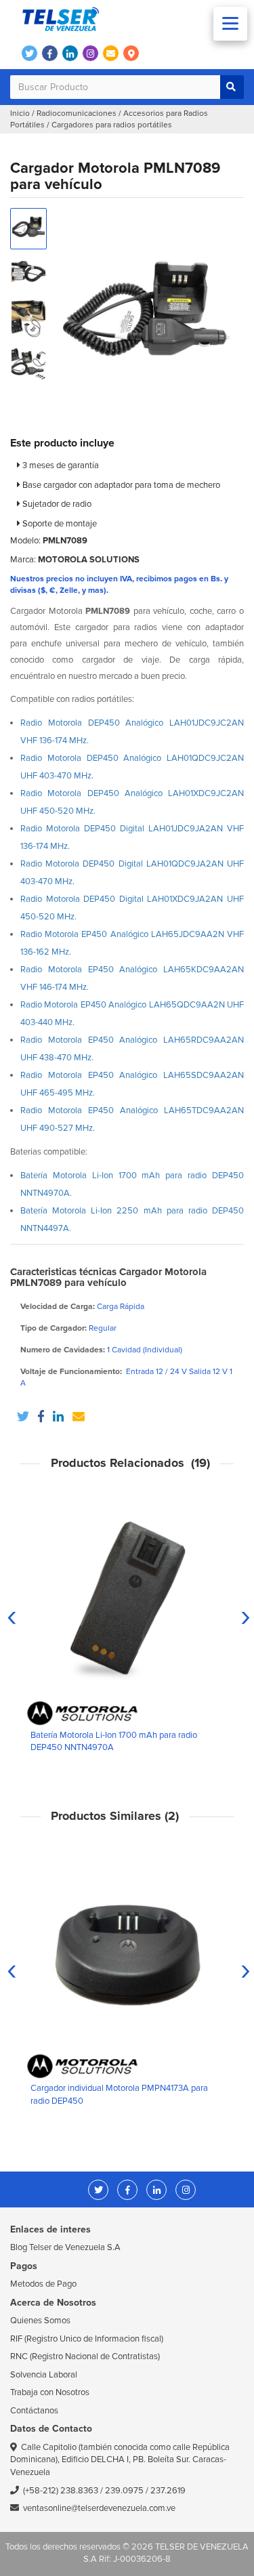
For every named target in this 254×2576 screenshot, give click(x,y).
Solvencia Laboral (44, 2375)
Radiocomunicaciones (77, 113)
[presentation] (12, 1616)
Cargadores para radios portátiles (112, 125)
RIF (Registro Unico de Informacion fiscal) (87, 2339)
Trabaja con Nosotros (50, 2392)
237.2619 (168, 2491)
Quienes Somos (40, 2321)
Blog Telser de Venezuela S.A (65, 2247)
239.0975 (124, 2491)
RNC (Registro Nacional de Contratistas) (85, 2356)
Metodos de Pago (43, 2284)
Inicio (20, 113)
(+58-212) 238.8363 (61, 2491)
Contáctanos (34, 2411)
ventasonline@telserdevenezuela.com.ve (99, 2508)
